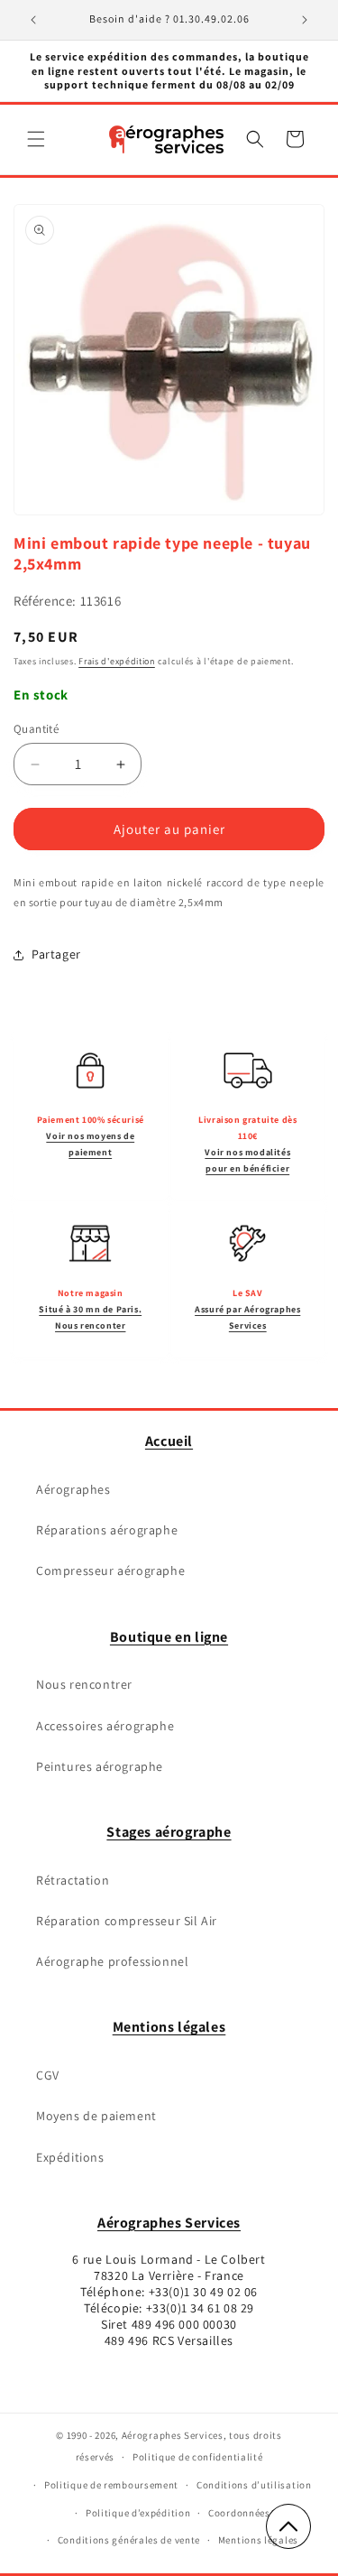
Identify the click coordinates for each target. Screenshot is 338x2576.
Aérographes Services (169, 2223)
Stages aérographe (169, 1832)
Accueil (169, 1441)
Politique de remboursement (111, 2485)
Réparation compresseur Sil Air (127, 1921)
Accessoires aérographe (105, 1726)
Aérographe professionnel (112, 1961)
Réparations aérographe (107, 1530)
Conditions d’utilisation (254, 2485)
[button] (36, 139)
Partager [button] (56, 954)
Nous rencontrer (84, 1684)
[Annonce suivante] (305, 20)
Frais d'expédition (117, 661)
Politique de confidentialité (198, 2457)
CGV (48, 2075)
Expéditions (70, 2157)
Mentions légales (169, 2027)
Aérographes (73, 1489)
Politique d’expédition (138, 2513)
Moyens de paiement (96, 2116)
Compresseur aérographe (110, 1571)
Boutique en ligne (169, 1637)
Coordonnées (239, 2513)
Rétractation (73, 1880)
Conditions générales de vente (129, 2540)
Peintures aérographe (100, 1766)
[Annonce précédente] (33, 20)
